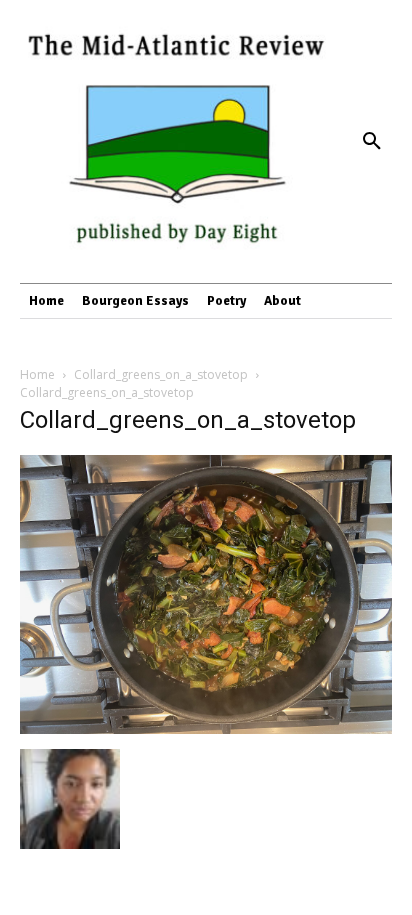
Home (37, 374)
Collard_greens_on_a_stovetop (161, 374)
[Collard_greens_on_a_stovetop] (206, 728)
